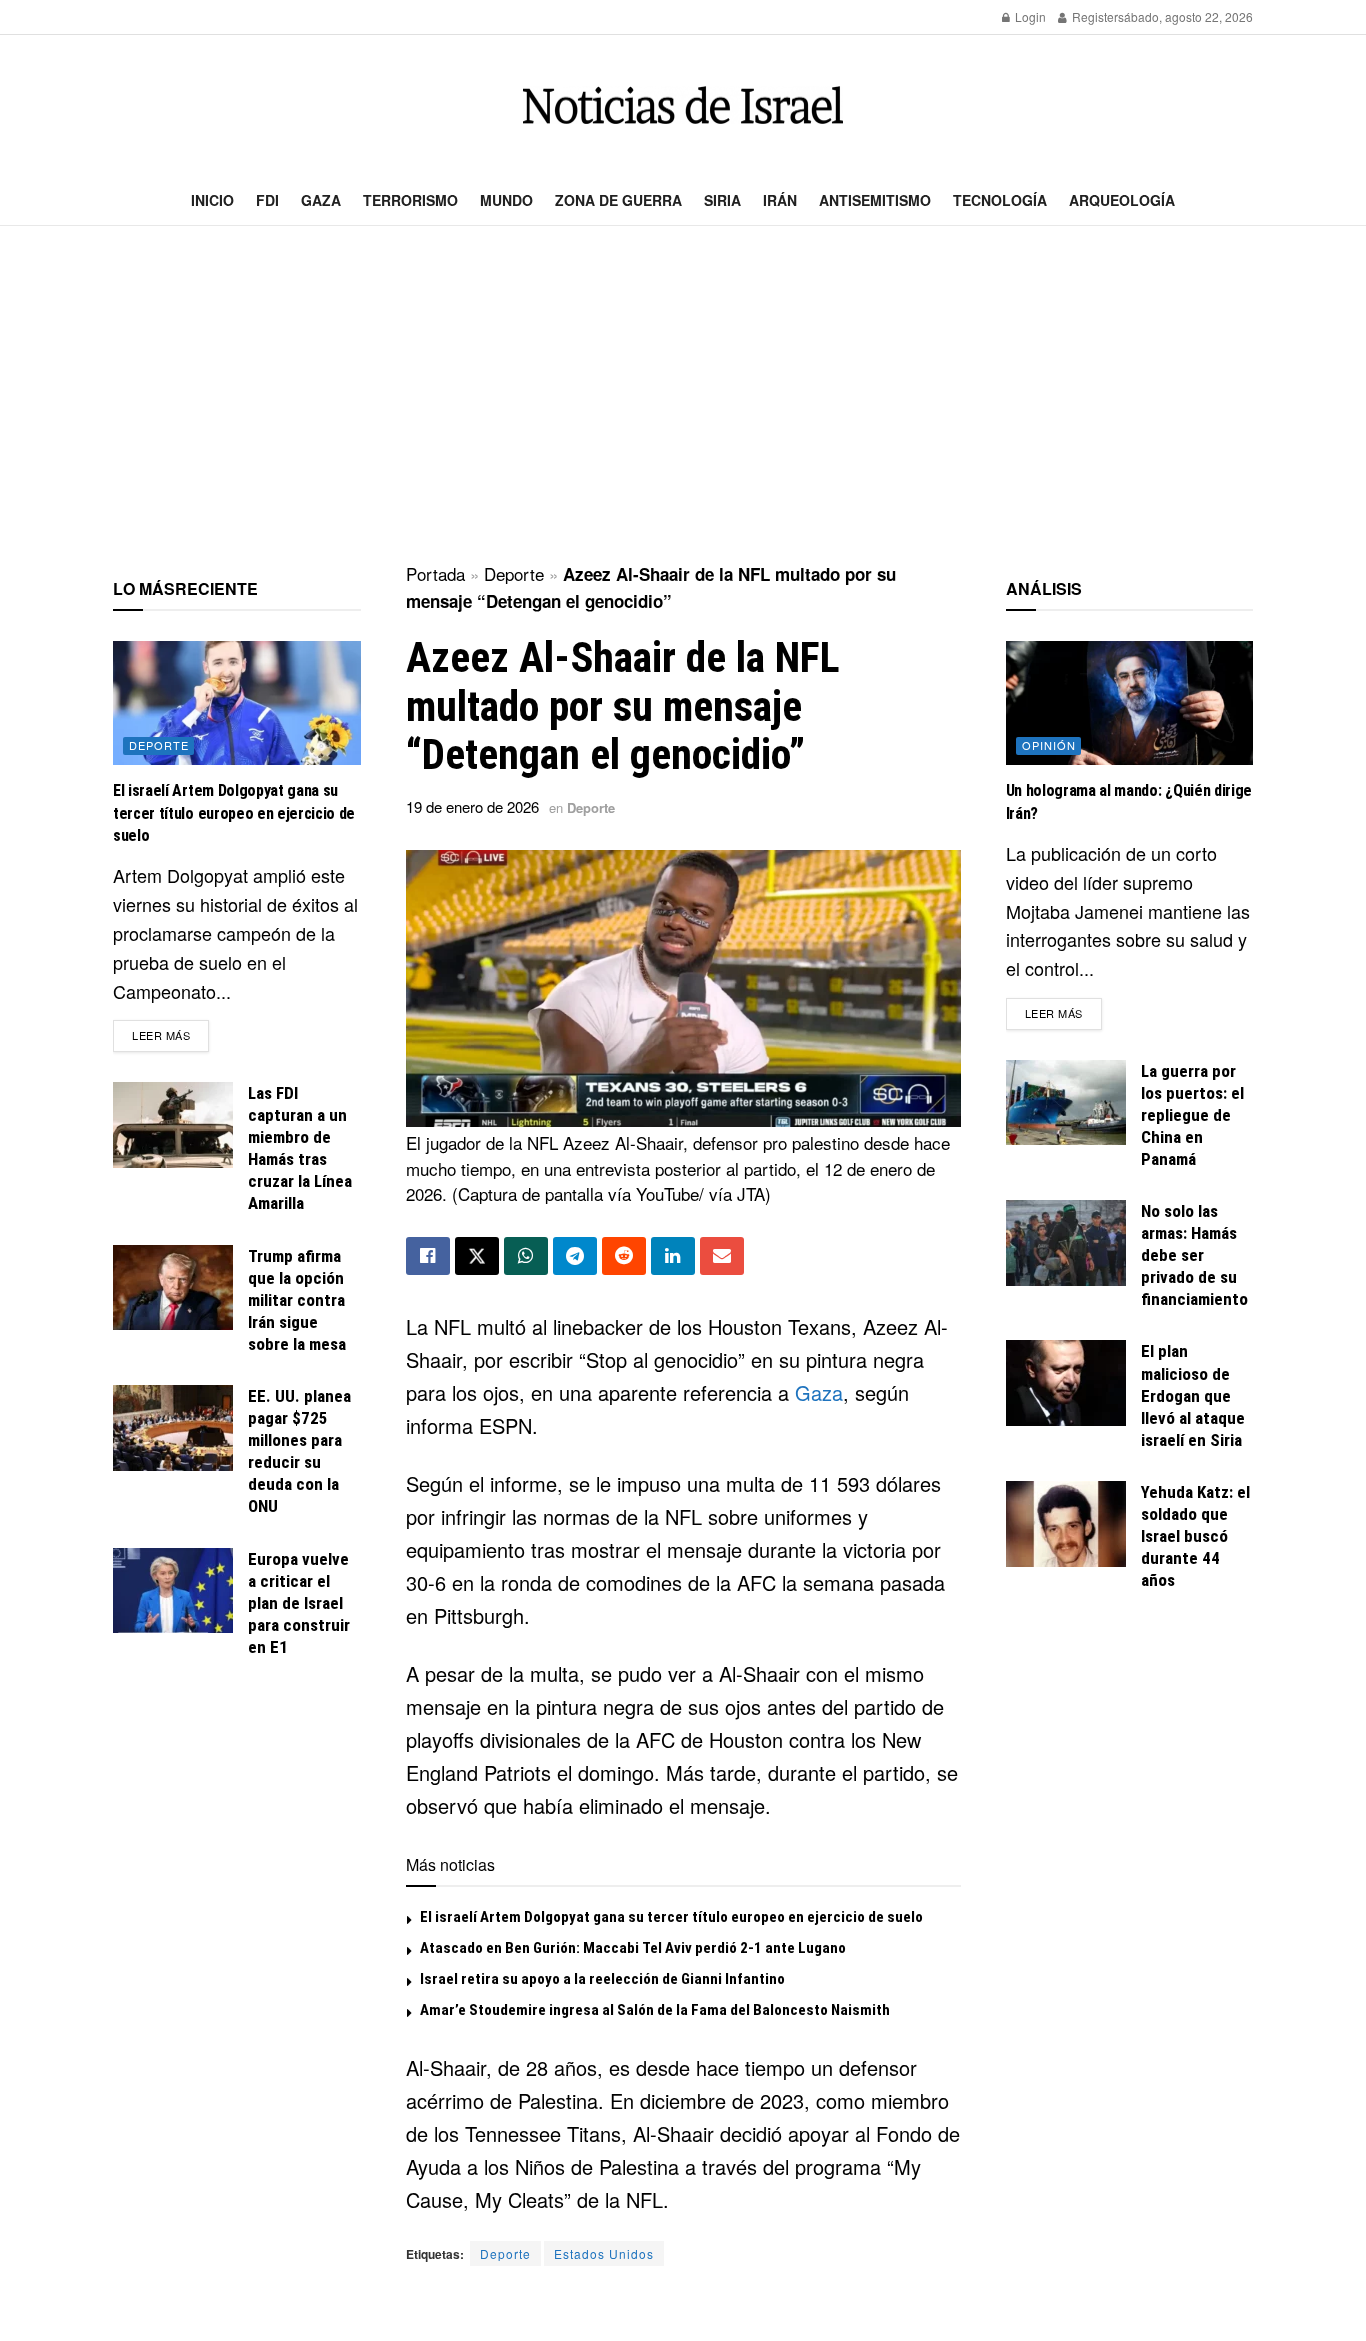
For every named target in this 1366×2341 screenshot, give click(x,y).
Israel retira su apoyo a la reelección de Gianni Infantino (602, 1979)
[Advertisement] (683, 396)
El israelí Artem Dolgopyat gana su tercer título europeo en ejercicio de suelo (671, 1917)
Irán (780, 200)
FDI (267, 200)
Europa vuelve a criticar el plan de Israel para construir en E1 (299, 1603)
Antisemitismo (875, 200)
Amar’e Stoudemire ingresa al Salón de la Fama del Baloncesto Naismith (655, 2010)
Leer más (170, 1034)
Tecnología (1000, 200)
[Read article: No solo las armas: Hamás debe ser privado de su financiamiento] (1066, 1243)
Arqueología (1122, 200)
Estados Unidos (604, 2253)
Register (1093, 16)
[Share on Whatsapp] (526, 1256)
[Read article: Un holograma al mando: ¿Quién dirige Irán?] (1130, 703)
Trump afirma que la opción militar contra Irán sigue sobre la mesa (297, 1300)
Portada (435, 573)
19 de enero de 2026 (472, 806)
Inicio (212, 200)
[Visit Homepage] (683, 105)
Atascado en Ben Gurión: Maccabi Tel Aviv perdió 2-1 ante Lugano (633, 1948)
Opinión (1049, 745)
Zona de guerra (618, 200)
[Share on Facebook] (428, 1256)
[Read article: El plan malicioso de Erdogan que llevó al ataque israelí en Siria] (1066, 1383)
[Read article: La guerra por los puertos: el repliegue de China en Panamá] (1066, 1103)
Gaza (321, 200)
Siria (722, 200)
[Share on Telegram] (575, 1256)
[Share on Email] (722, 1256)
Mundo (506, 200)
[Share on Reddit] (624, 1256)
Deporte (514, 573)
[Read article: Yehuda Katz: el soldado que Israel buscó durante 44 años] (1066, 1524)
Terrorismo (410, 200)
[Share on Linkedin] (673, 1256)
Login (1029, 16)
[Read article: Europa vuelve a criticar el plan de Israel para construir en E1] (173, 1591)
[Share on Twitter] (477, 1256)
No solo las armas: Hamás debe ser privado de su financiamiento (1194, 1255)
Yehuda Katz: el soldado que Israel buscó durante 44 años (1195, 1536)
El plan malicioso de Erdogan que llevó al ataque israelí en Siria (1193, 1395)
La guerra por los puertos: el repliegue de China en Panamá (1192, 1115)
